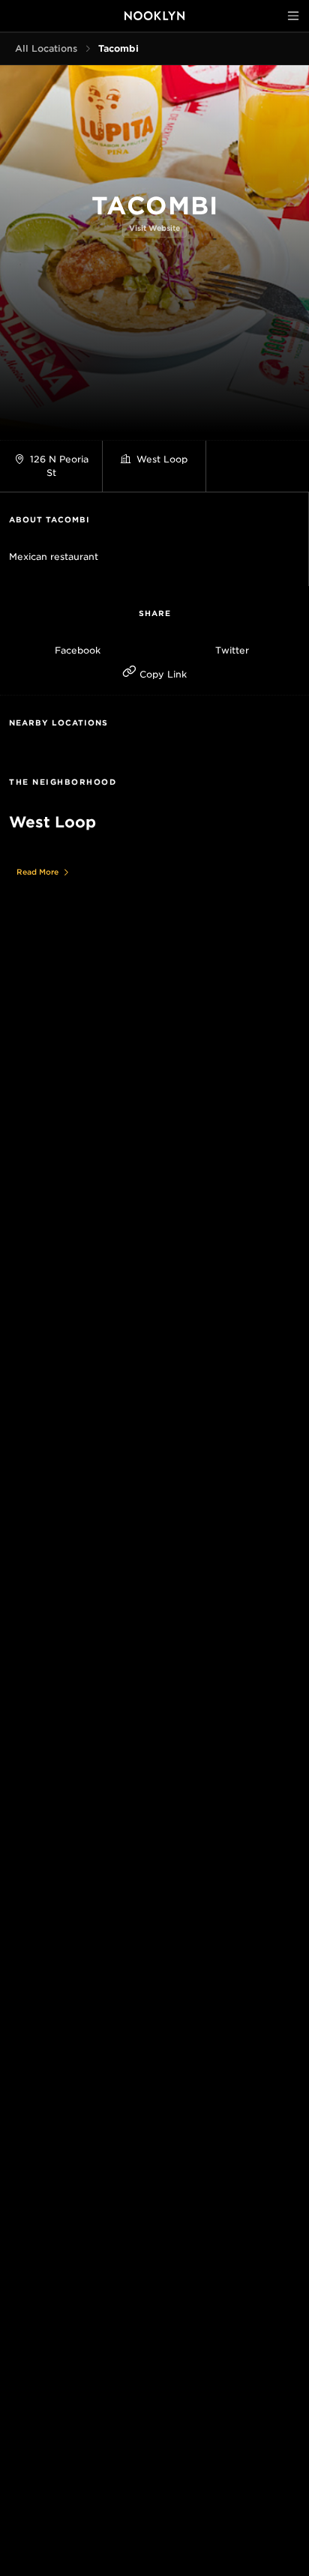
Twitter (232, 650)
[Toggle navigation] (293, 16)
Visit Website (154, 228)
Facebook (78, 650)
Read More (37, 872)
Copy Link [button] (162, 674)
